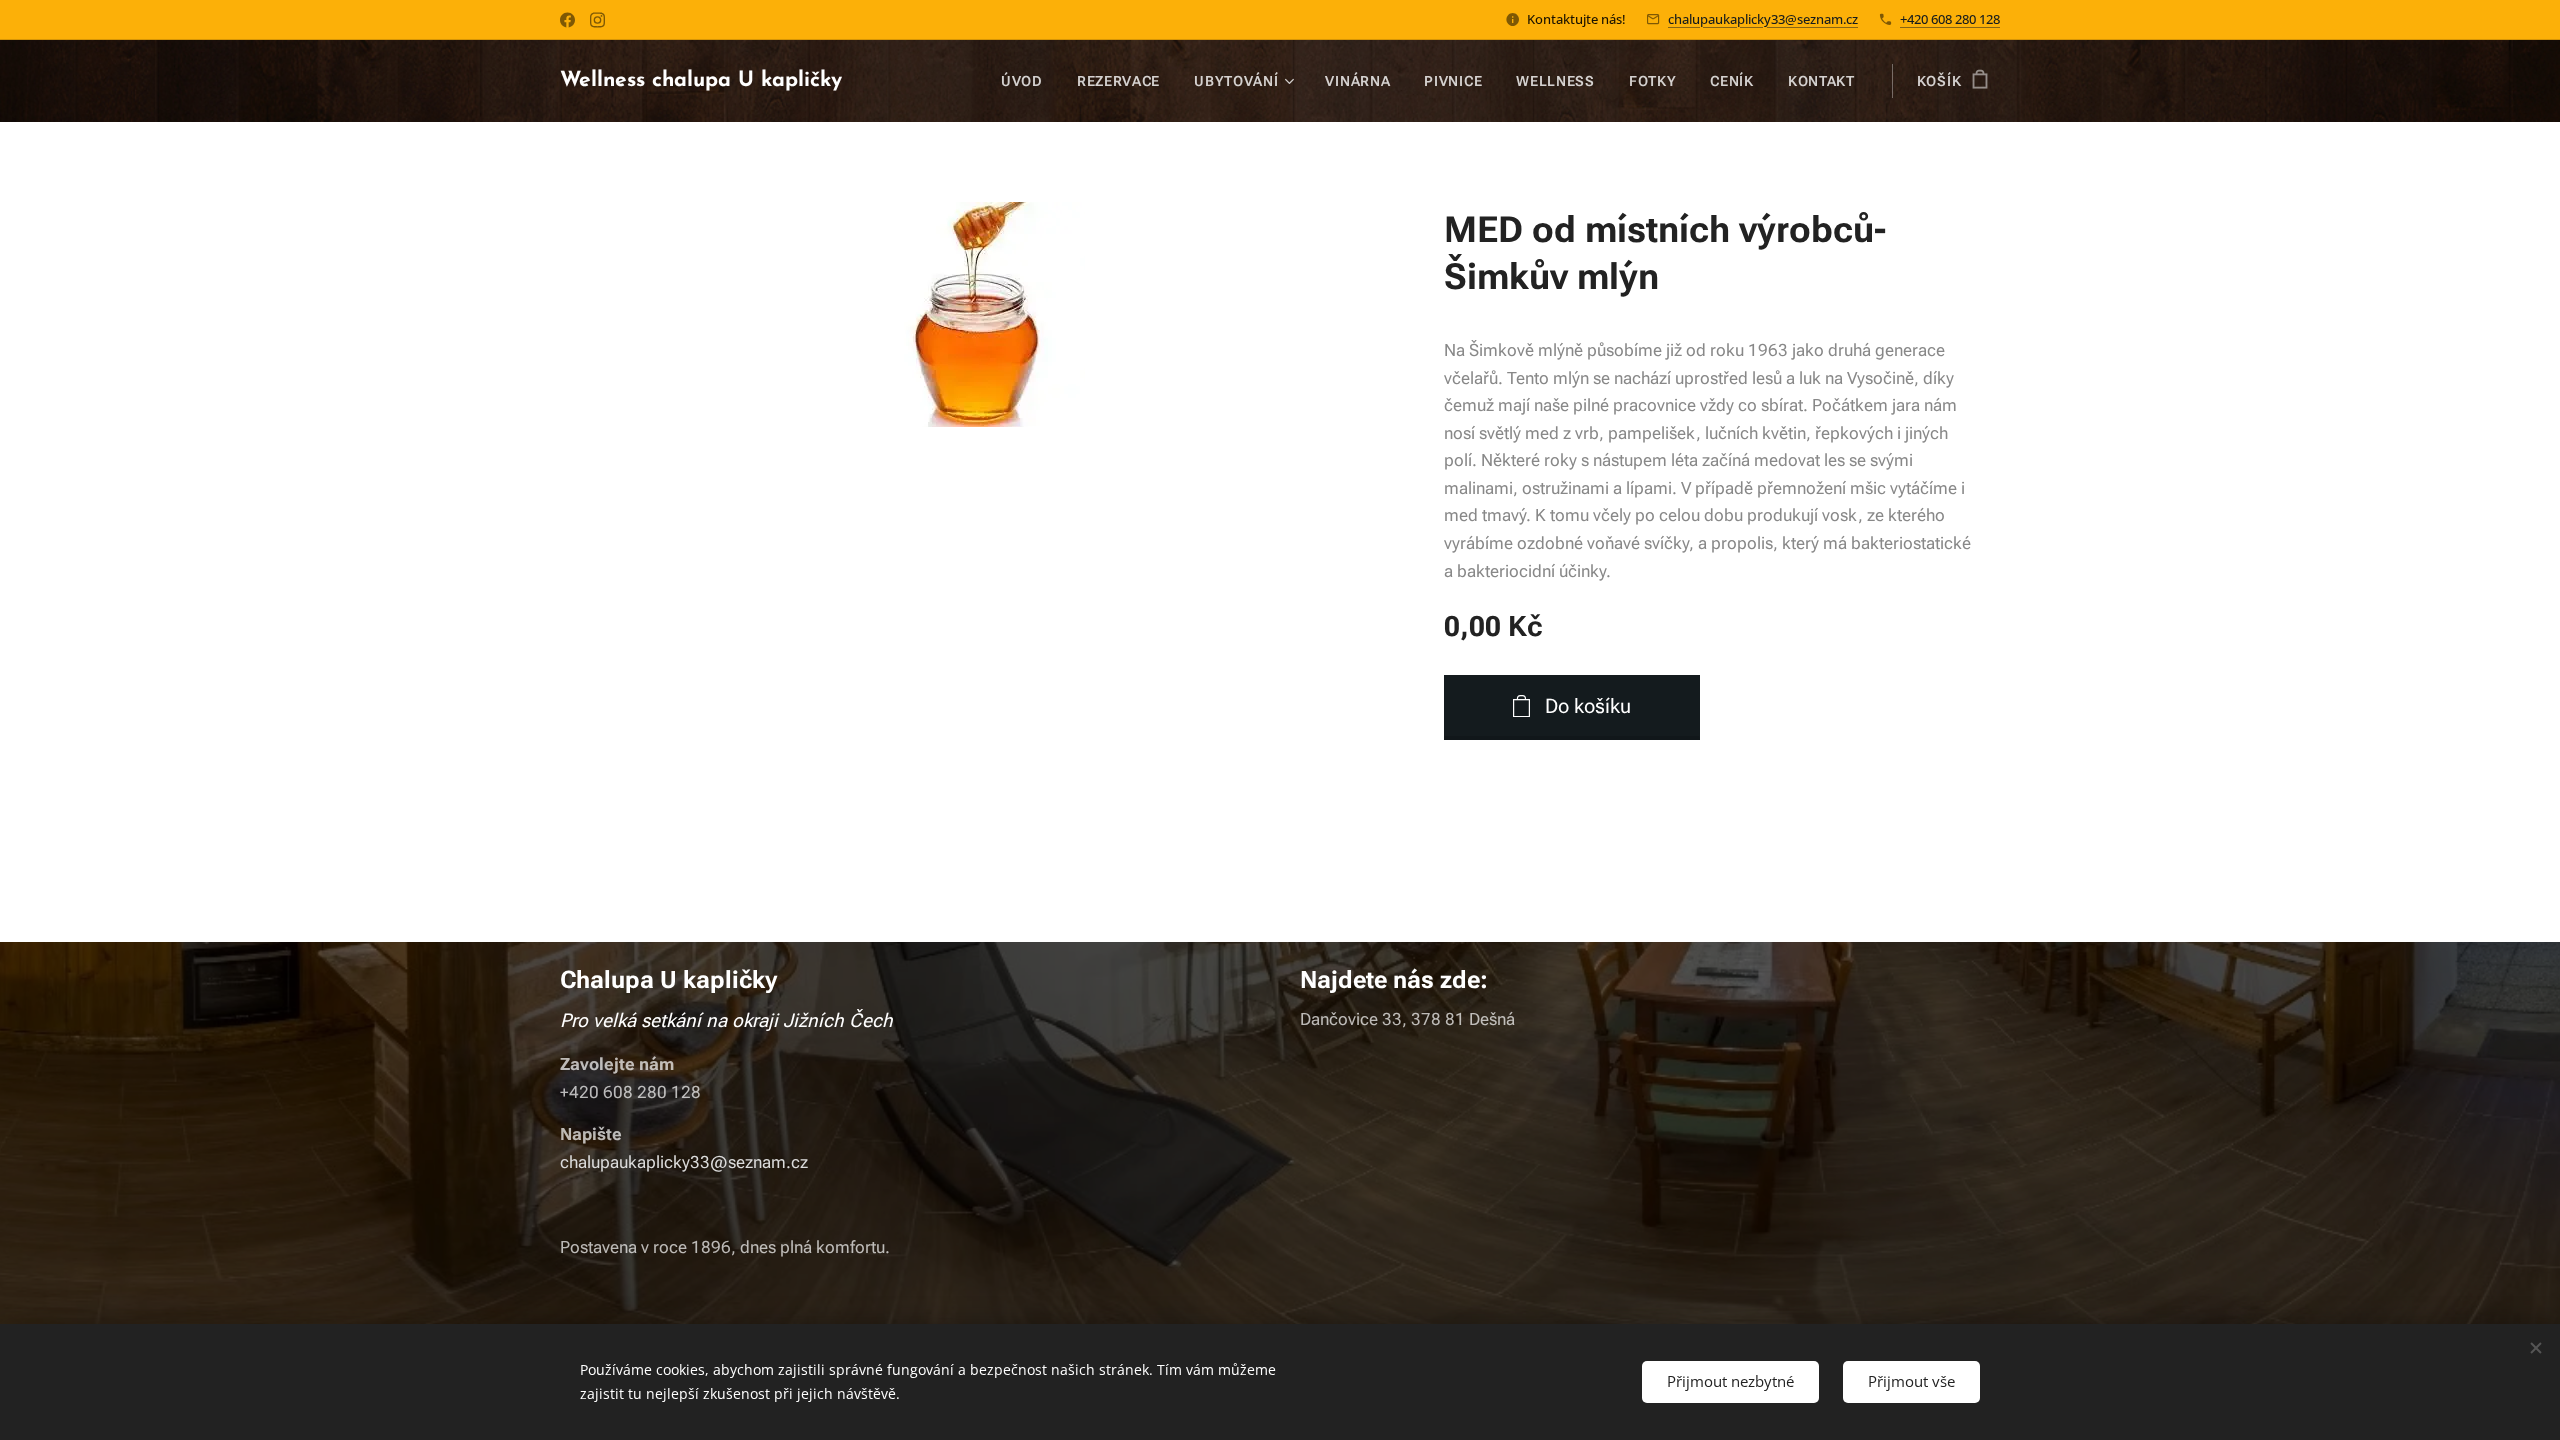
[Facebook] (567, 20)
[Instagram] (597, 20)
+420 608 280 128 (1950, 19)
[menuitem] (1022, 81)
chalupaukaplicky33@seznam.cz (1763, 19)
